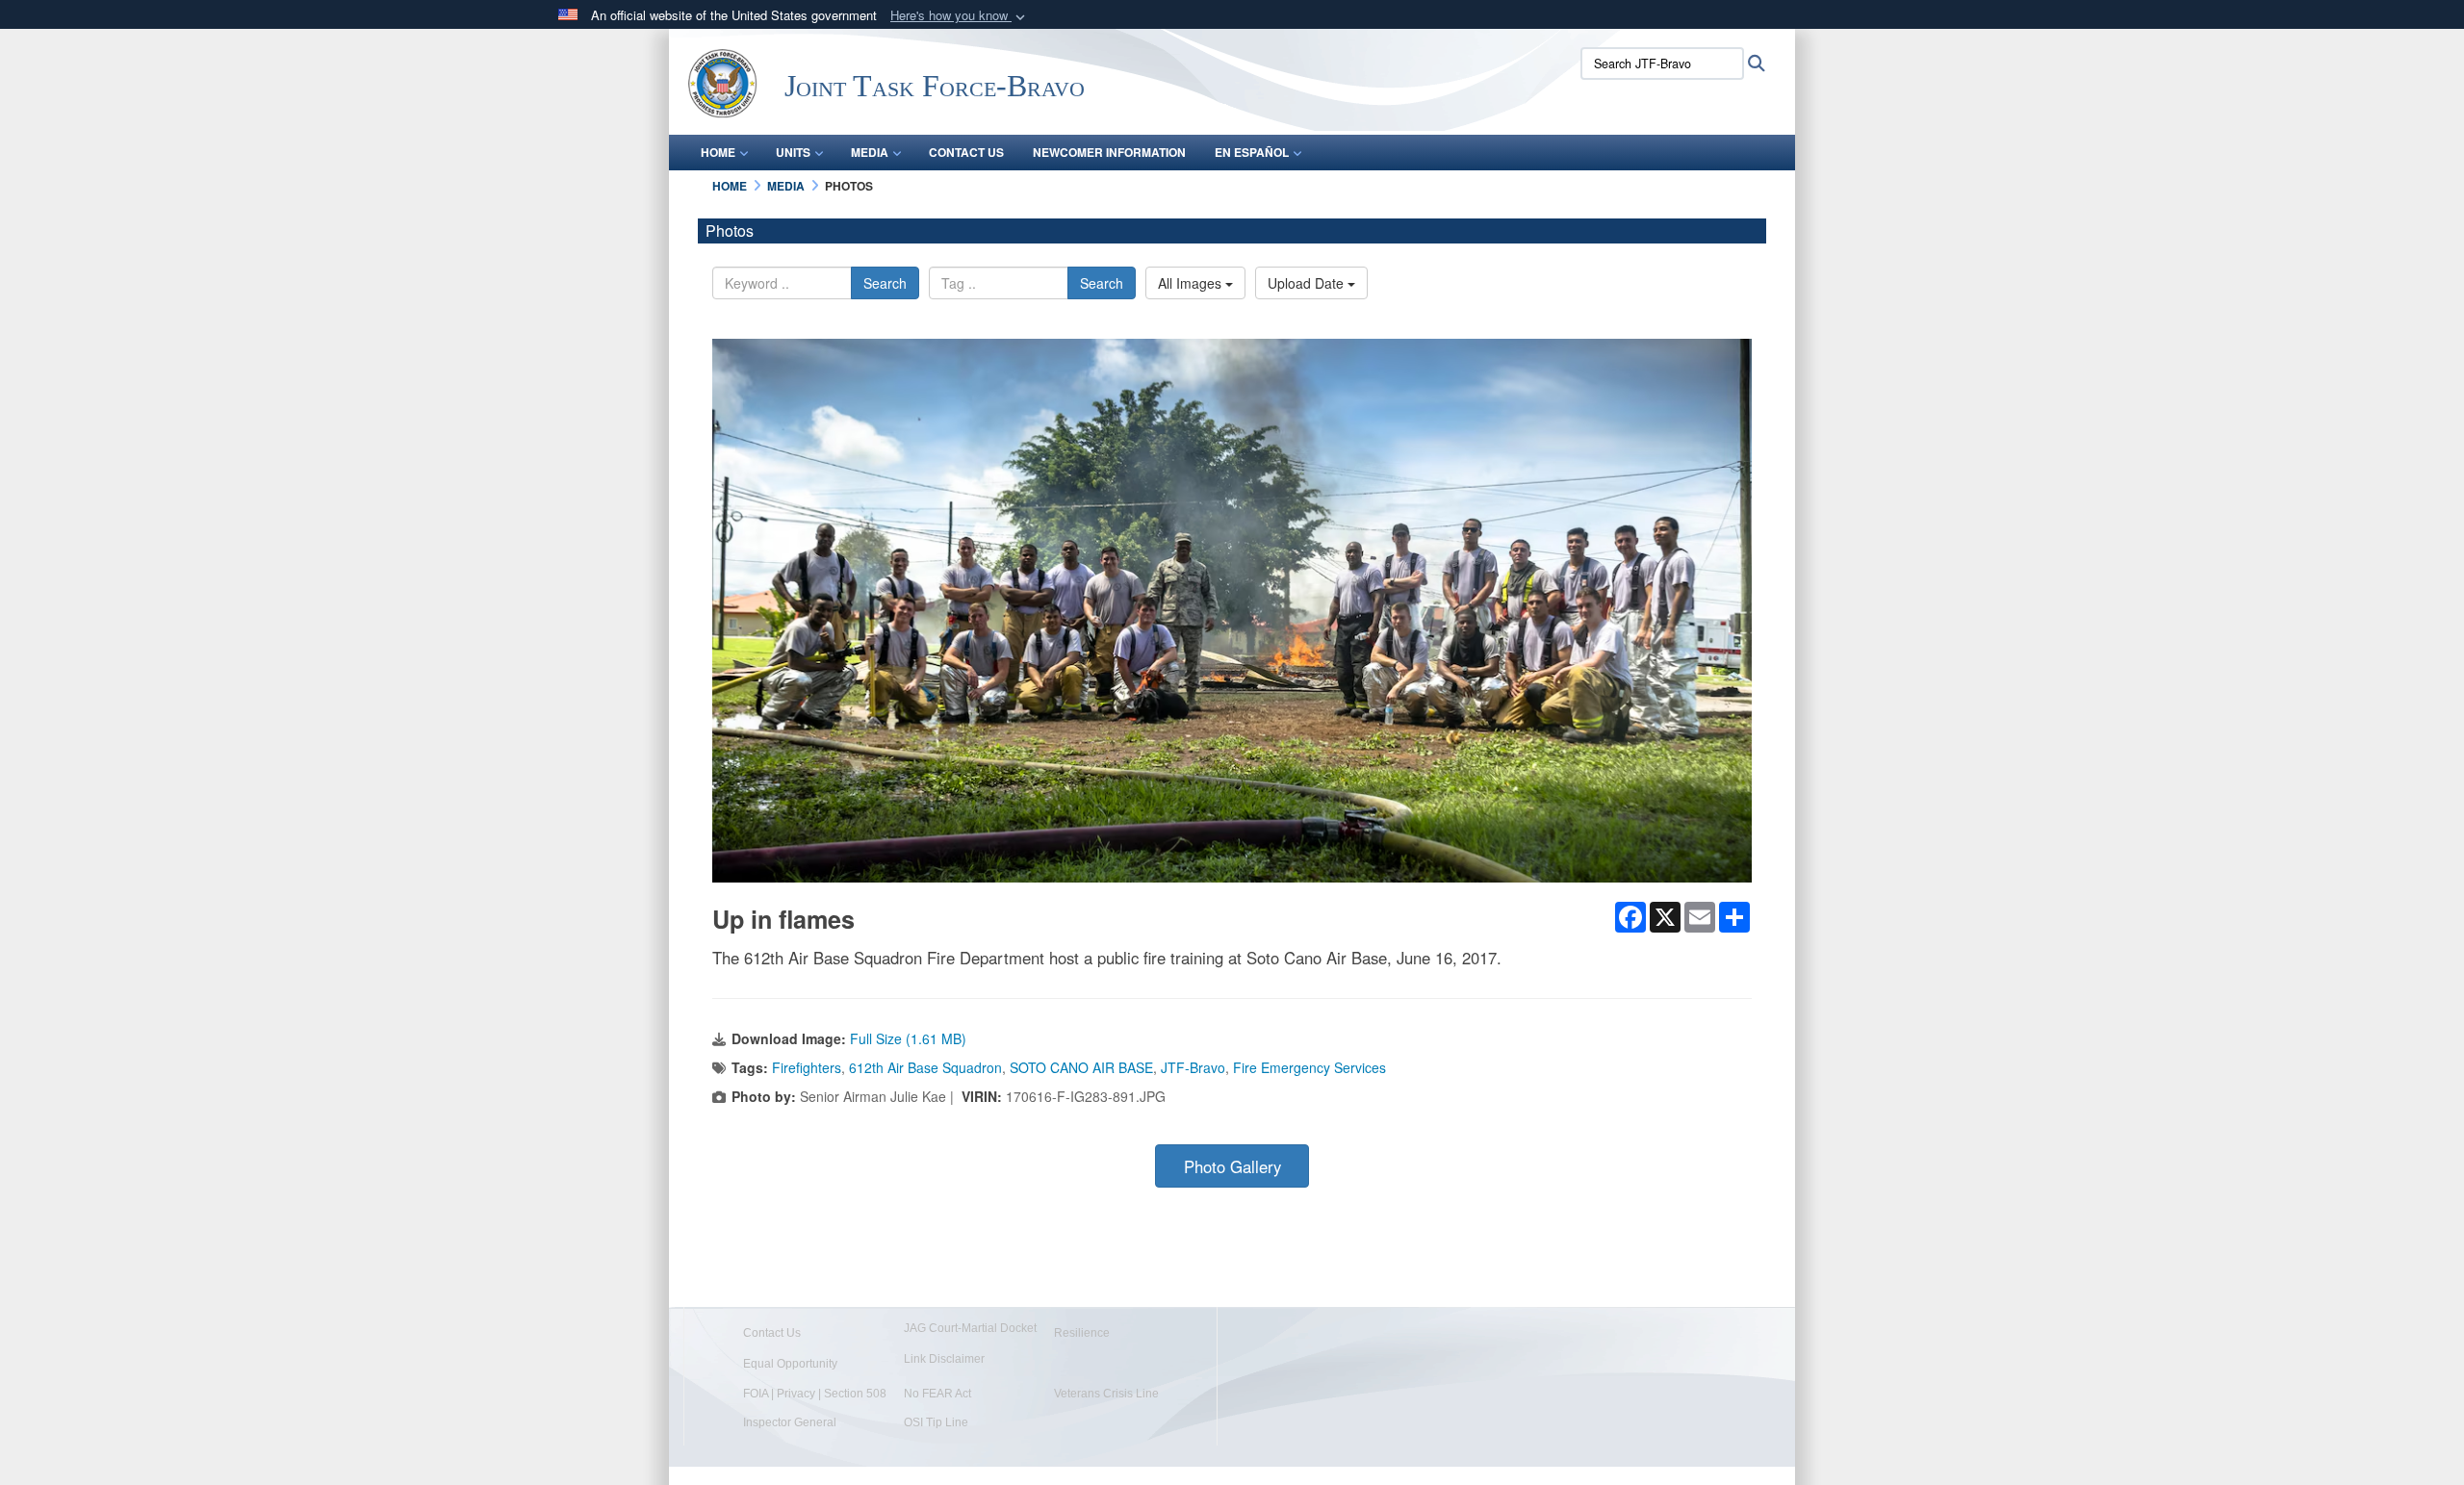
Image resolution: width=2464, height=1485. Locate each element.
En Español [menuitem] (1252, 152)
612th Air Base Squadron (925, 1067)
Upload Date (1308, 283)
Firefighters (807, 1067)
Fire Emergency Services (1309, 1067)
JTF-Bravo (1193, 1067)
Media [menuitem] (870, 152)
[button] (960, 16)
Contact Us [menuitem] (966, 152)
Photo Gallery (1232, 1166)
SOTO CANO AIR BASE (1081, 1067)
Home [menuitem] (718, 152)
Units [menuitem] (793, 152)
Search (885, 283)
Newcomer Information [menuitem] (1109, 152)
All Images (1192, 283)
